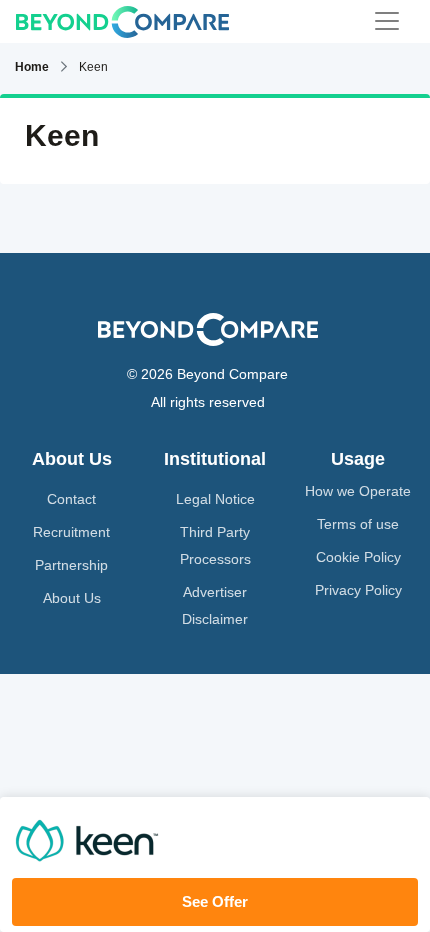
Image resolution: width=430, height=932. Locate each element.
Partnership (71, 565)
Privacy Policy (358, 590)
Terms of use (358, 524)
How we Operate (358, 491)
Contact (71, 499)
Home (32, 67)
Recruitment (71, 532)
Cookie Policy (358, 557)
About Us (72, 598)
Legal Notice (215, 499)
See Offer (215, 901)
